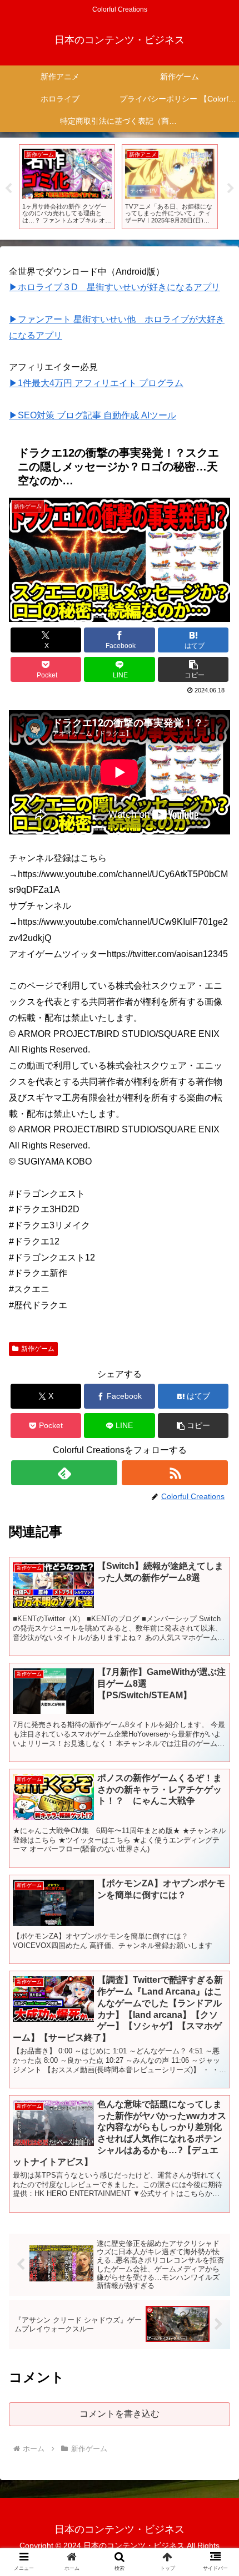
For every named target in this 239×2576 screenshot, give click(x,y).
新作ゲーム (38, 1349)
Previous (8, 189)
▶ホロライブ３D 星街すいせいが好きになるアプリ (114, 287)
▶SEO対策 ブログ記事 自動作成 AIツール (93, 415)
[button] (193, 669)
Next (231, 189)
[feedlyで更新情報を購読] (64, 1473)
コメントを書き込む (120, 2414)
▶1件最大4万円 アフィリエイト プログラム (96, 383)
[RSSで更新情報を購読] (175, 1473)
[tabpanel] (67, 186)
